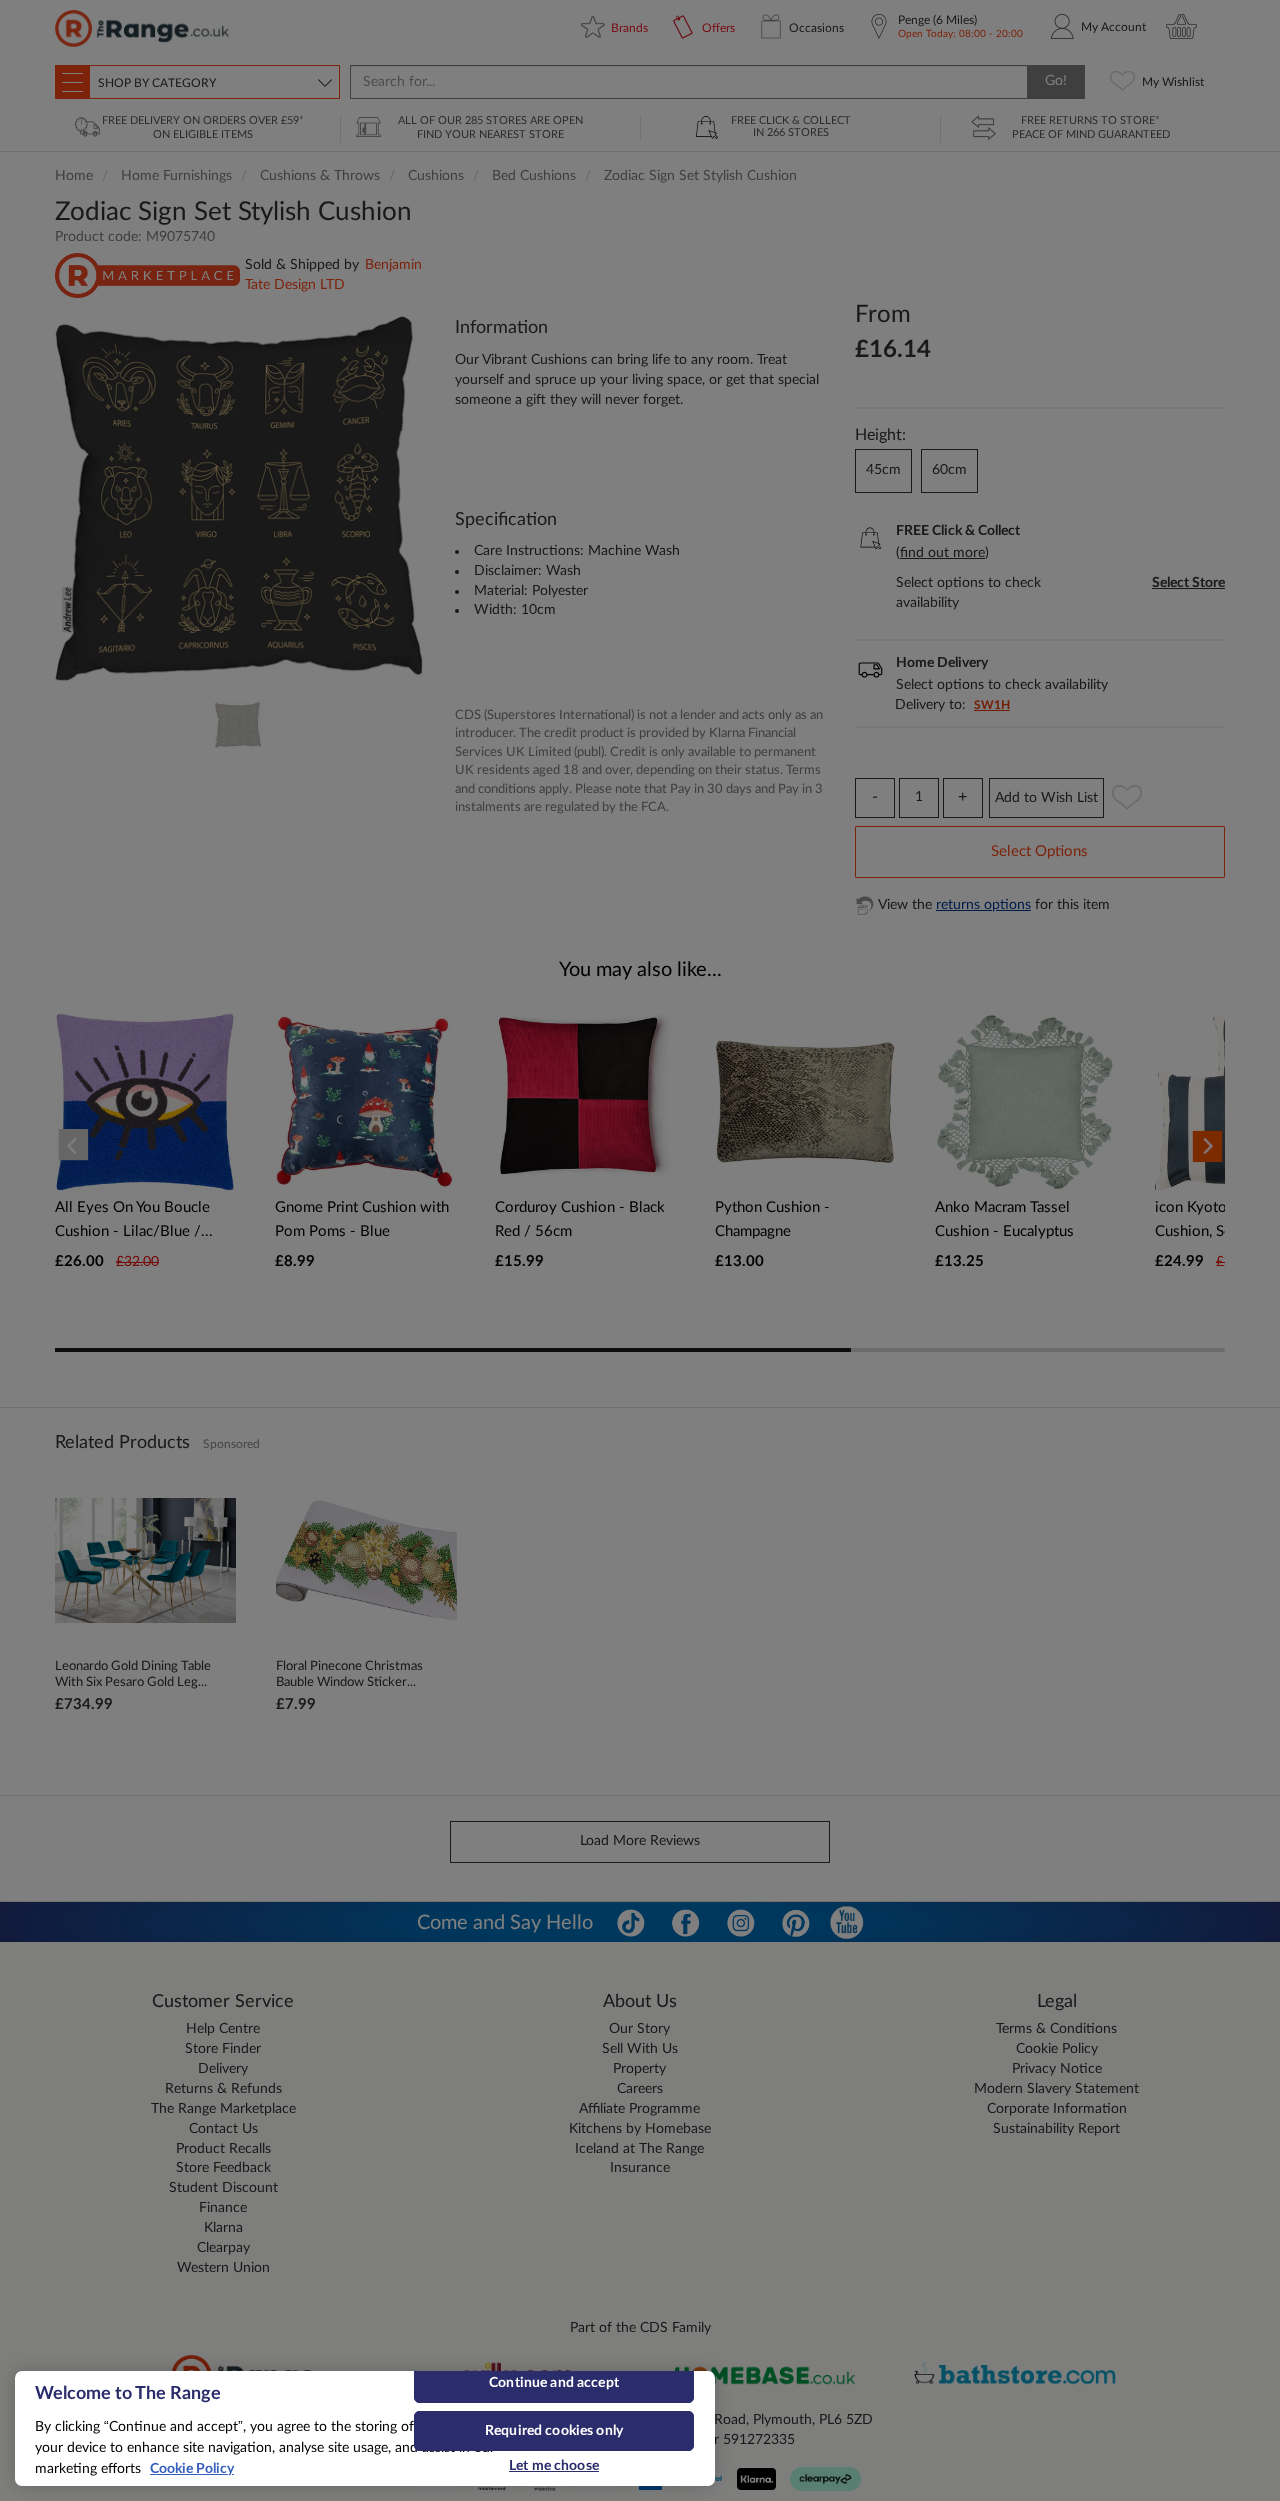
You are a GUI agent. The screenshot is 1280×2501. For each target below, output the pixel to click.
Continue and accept (554, 2383)
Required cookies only (554, 2431)
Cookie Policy (192, 2469)
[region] (365, 2428)
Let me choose (554, 2466)
